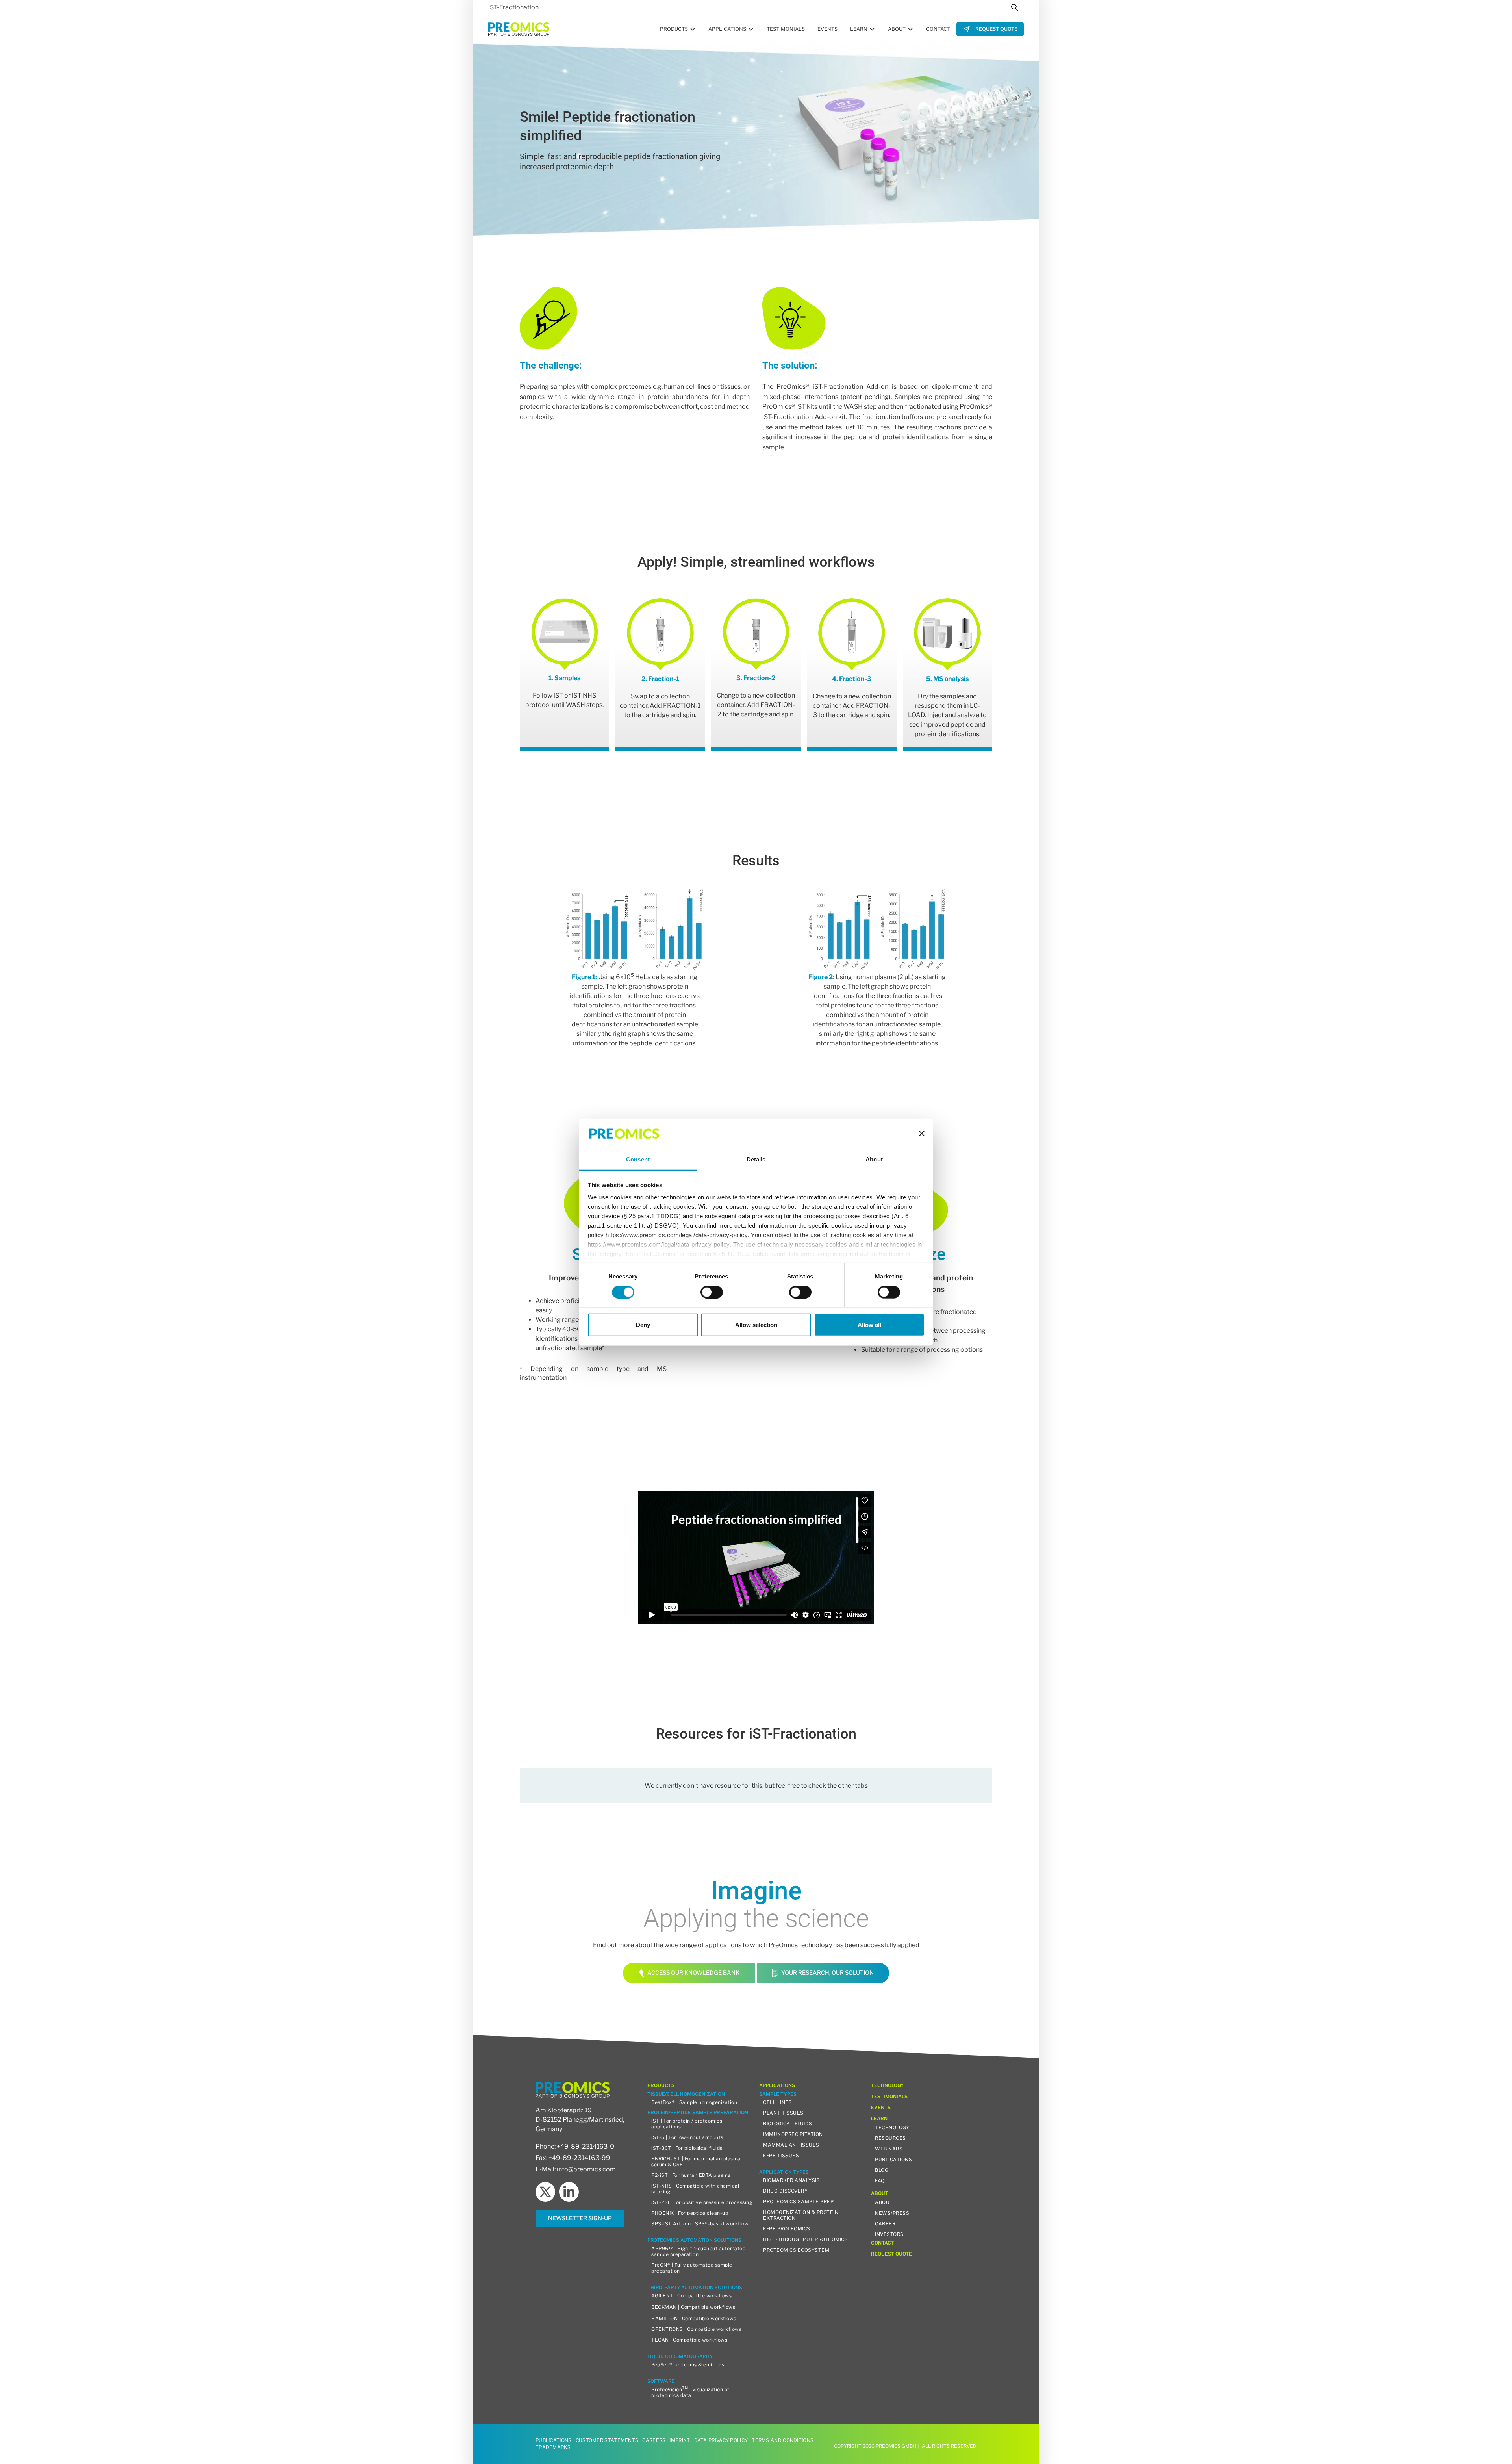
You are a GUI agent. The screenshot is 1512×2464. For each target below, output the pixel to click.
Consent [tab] (638, 1159)
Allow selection (756, 1325)
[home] (519, 29)
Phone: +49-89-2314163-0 (575, 2146)
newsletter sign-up (580, 2218)
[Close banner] (922, 1134)
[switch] (712, 1292)
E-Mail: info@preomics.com (576, 2169)
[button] (678, 29)
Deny (643, 1325)
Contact (938, 29)
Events (827, 29)
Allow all (869, 1325)
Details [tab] (756, 1159)
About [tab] (874, 1159)
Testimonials (786, 29)
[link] (990, 29)
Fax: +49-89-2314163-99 (573, 2158)
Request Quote (996, 29)
